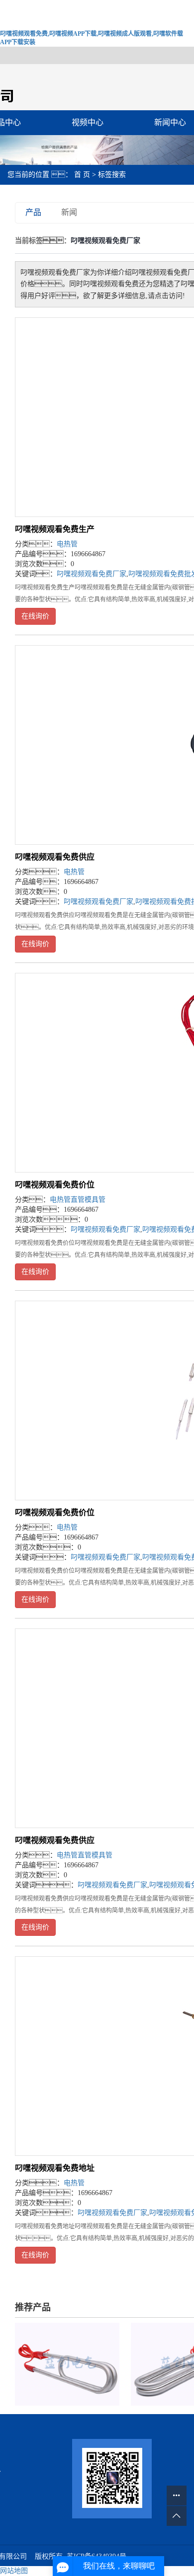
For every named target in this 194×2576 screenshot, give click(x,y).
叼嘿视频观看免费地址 (55, 2168)
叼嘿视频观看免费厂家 (92, 574)
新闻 (69, 212)
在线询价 (35, 616)
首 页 (82, 175)
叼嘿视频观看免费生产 (55, 529)
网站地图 (14, 2571)
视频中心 (88, 122)
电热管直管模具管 (78, 1200)
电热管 (67, 544)
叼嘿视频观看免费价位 (55, 1185)
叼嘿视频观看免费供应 (55, 857)
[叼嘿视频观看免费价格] (67, 2364)
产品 (33, 212)
